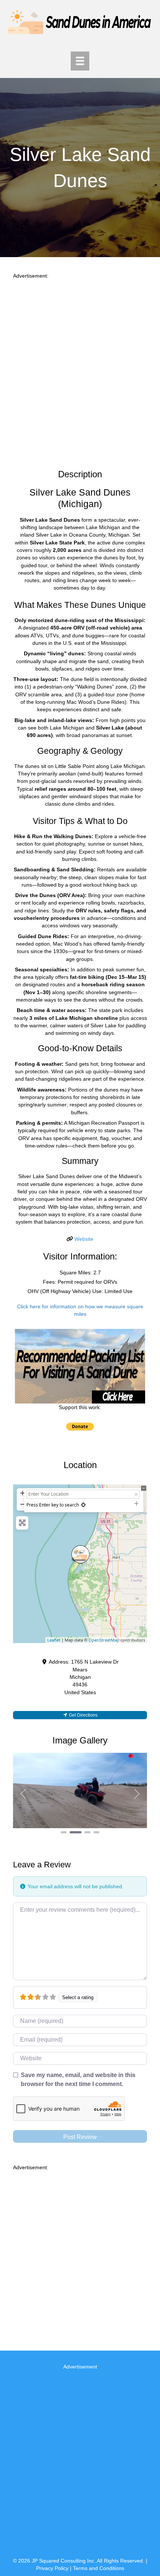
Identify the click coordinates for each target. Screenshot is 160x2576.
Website (84, 1239)
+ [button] (23, 1493)
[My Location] (83, 1505)
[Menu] (80, 61)
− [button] (23, 1504)
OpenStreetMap (104, 1640)
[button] (23, 1794)
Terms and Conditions (99, 2568)
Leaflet (54, 1640)
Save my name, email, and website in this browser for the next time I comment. (78, 2079)
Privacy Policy (52, 2568)
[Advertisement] (80, 371)
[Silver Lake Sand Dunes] (80, 1554)
